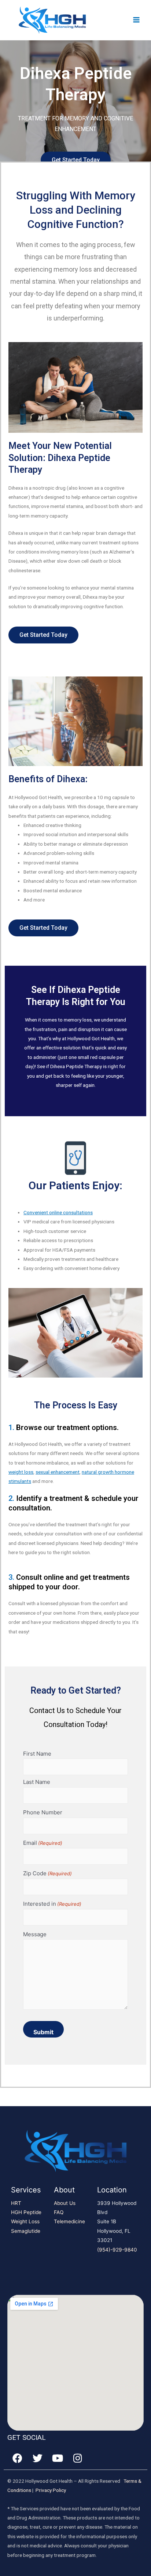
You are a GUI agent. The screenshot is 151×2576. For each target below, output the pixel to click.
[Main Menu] (137, 20)
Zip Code (47, 1873)
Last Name (37, 1782)
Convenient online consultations (58, 1212)
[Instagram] (78, 2458)
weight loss (21, 1472)
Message (35, 1934)
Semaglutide (26, 2231)
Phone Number (43, 1812)
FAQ (59, 2212)
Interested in (52, 1904)
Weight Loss (25, 2221)
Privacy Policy (51, 2490)
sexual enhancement (58, 1472)
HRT (16, 2203)
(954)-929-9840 (117, 2250)
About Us (65, 2203)
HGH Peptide (26, 2212)
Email (43, 1843)
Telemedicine (69, 2221)
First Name (37, 1754)
